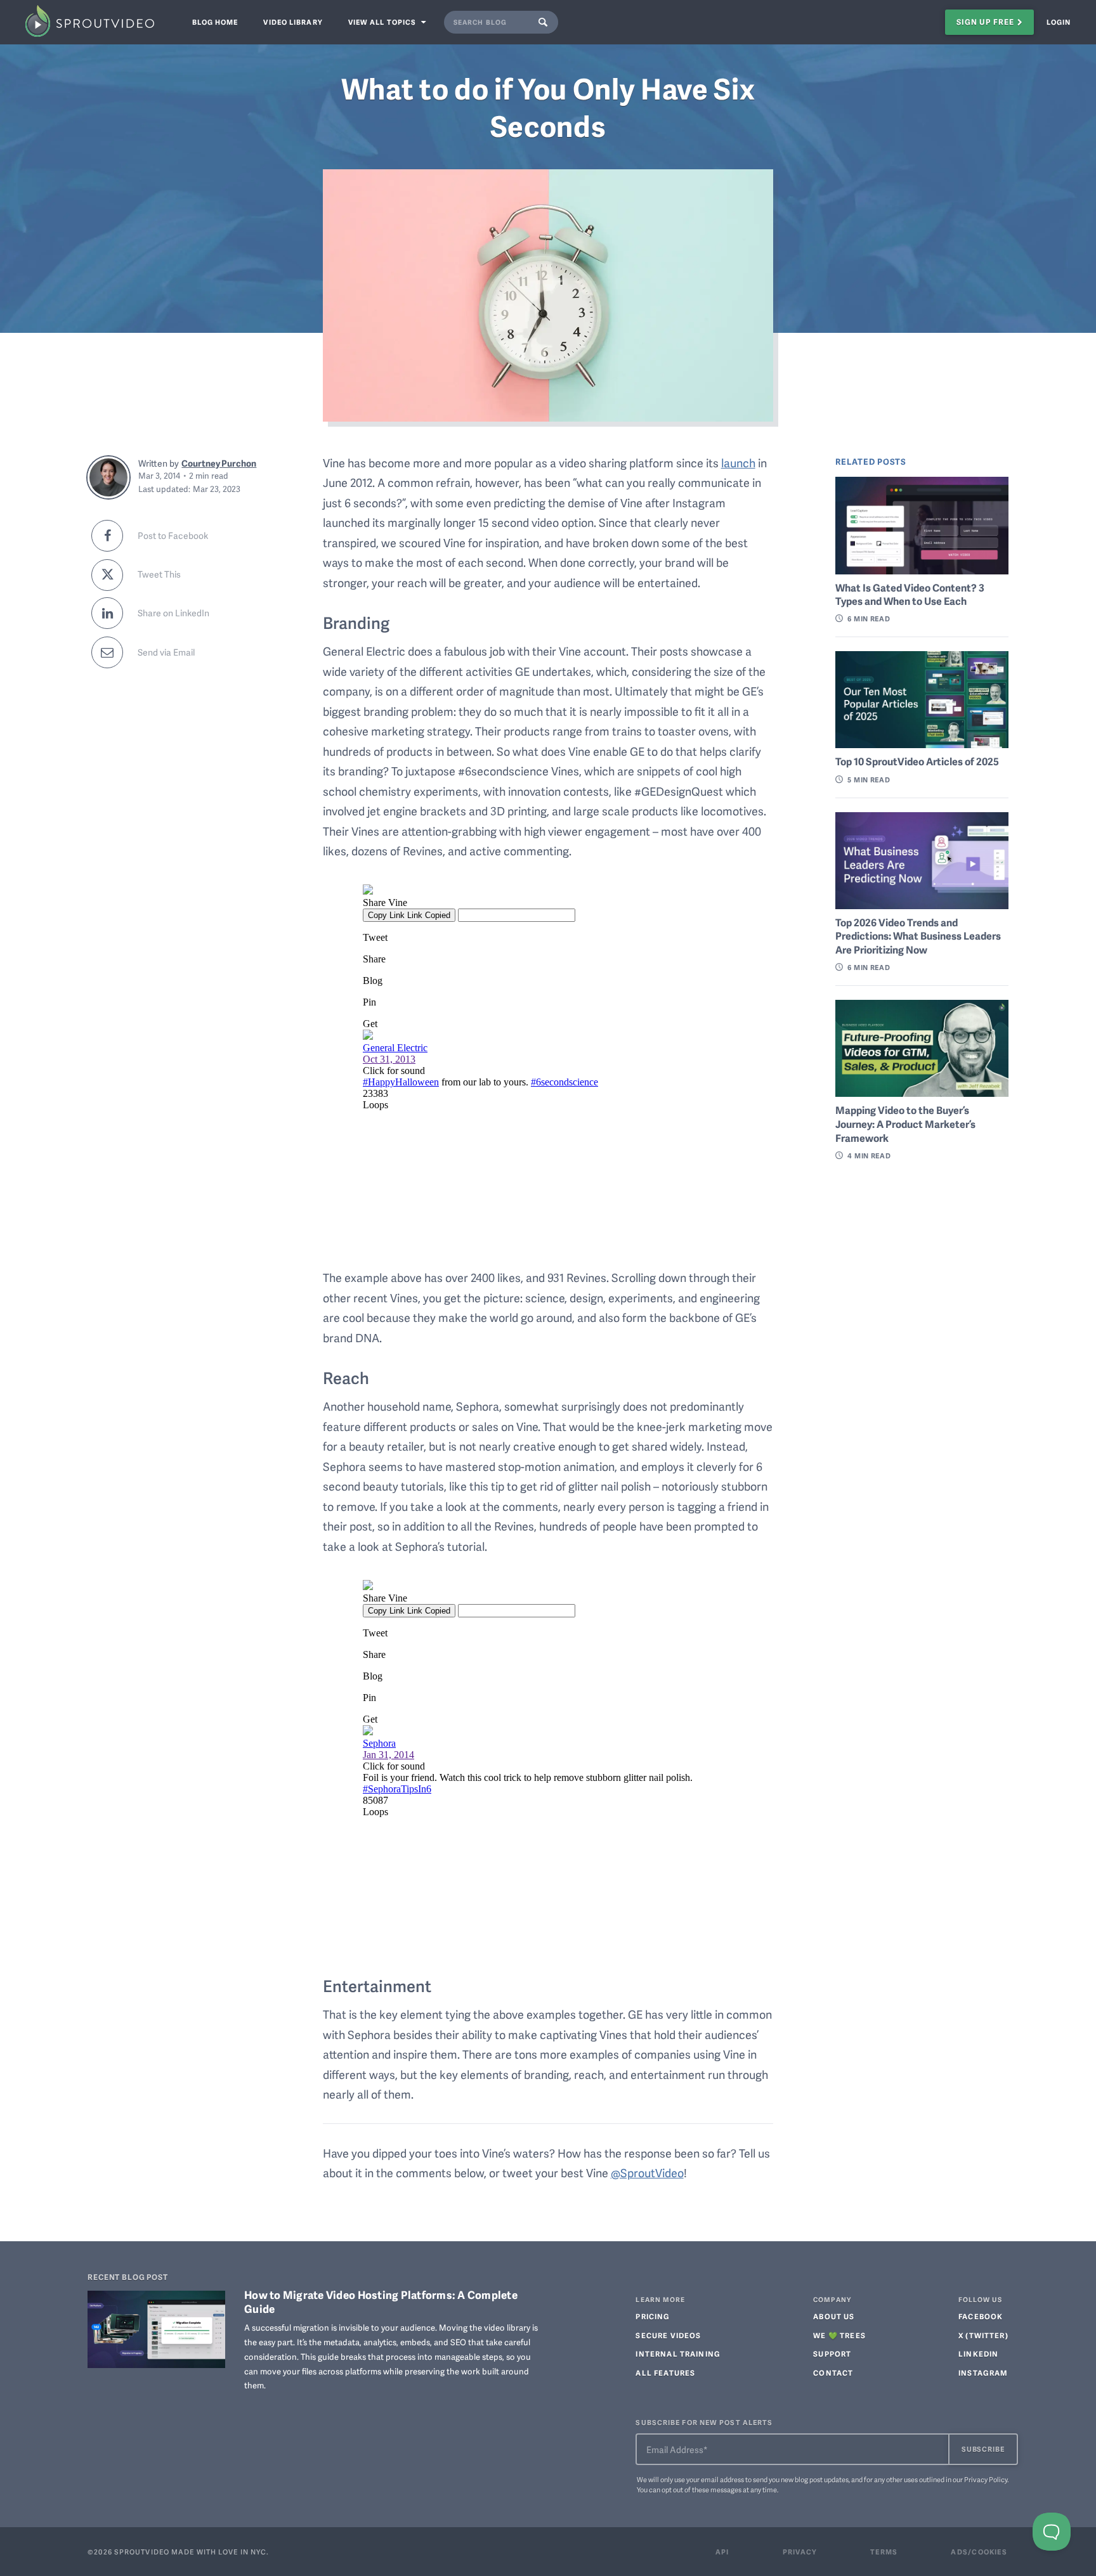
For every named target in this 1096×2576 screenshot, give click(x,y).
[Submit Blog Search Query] (546, 22)
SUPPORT (832, 2354)
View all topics (383, 22)
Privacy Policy (986, 2479)
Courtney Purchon (219, 463)
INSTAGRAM (983, 2373)
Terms (884, 2552)
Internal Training (678, 2354)
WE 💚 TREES (839, 2336)
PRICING (653, 2317)
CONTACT (833, 2373)
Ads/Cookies (979, 2552)
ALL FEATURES (665, 2373)
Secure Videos (668, 2336)
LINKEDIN (978, 2354)
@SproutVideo (647, 2172)
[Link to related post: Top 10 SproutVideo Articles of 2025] (922, 700)
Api (722, 2552)
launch (738, 463)
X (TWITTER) (983, 2336)
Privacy (800, 2552)
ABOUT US (834, 2317)
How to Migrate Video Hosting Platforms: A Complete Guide (381, 2301)
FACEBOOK (981, 2317)
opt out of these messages (701, 2489)
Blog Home (215, 22)
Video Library (293, 22)
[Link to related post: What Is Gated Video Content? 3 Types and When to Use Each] (922, 525)
